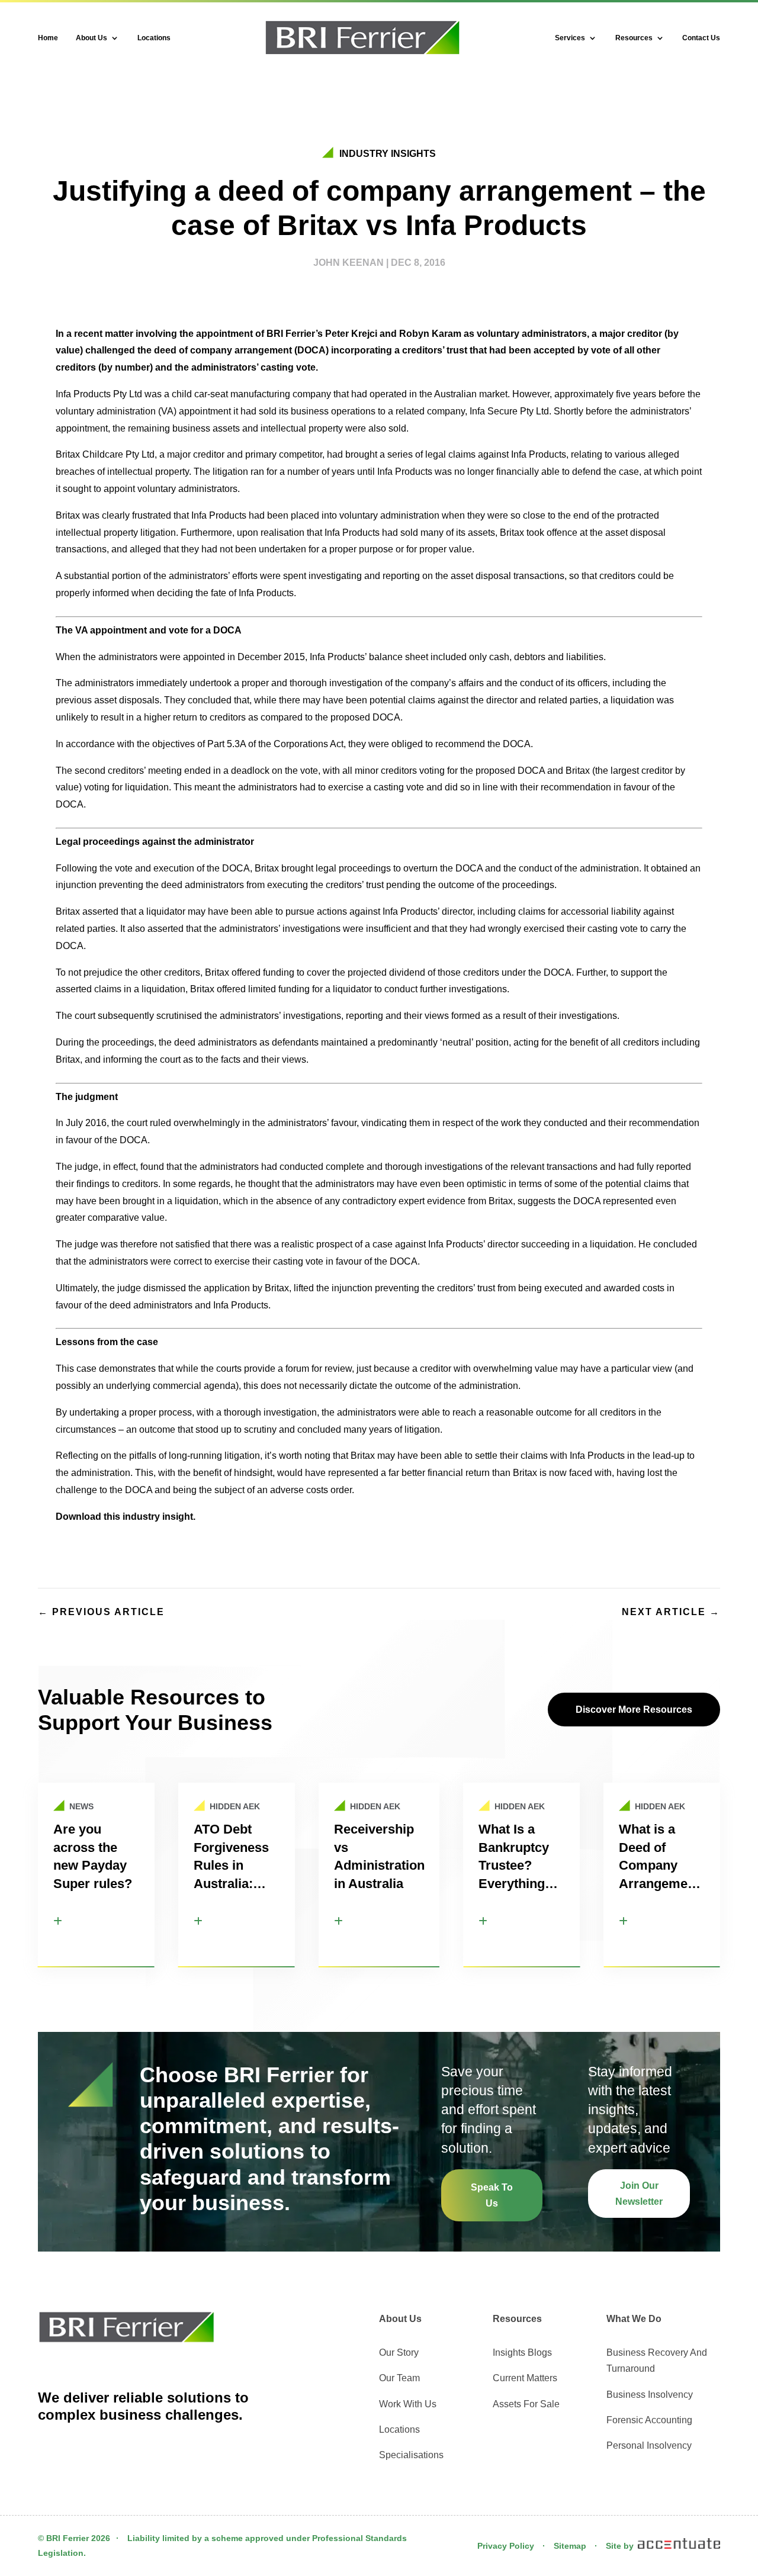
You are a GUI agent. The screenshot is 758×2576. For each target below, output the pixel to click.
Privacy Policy (506, 2546)
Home (48, 38)
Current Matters (525, 2378)
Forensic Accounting (649, 2420)
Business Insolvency (650, 2395)
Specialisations (411, 2455)
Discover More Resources (634, 1710)
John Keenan (349, 263)
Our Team (399, 2378)
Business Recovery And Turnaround (657, 2360)
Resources (634, 38)
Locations (154, 38)
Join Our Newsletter (639, 2194)
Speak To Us (492, 2195)
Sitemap (570, 2546)
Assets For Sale (526, 2404)
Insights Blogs (522, 2353)
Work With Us (408, 2404)
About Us (91, 38)
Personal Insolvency (649, 2445)
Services (570, 38)
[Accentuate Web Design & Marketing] (678, 2546)
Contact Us (701, 38)
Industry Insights (388, 154)
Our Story (399, 2353)
